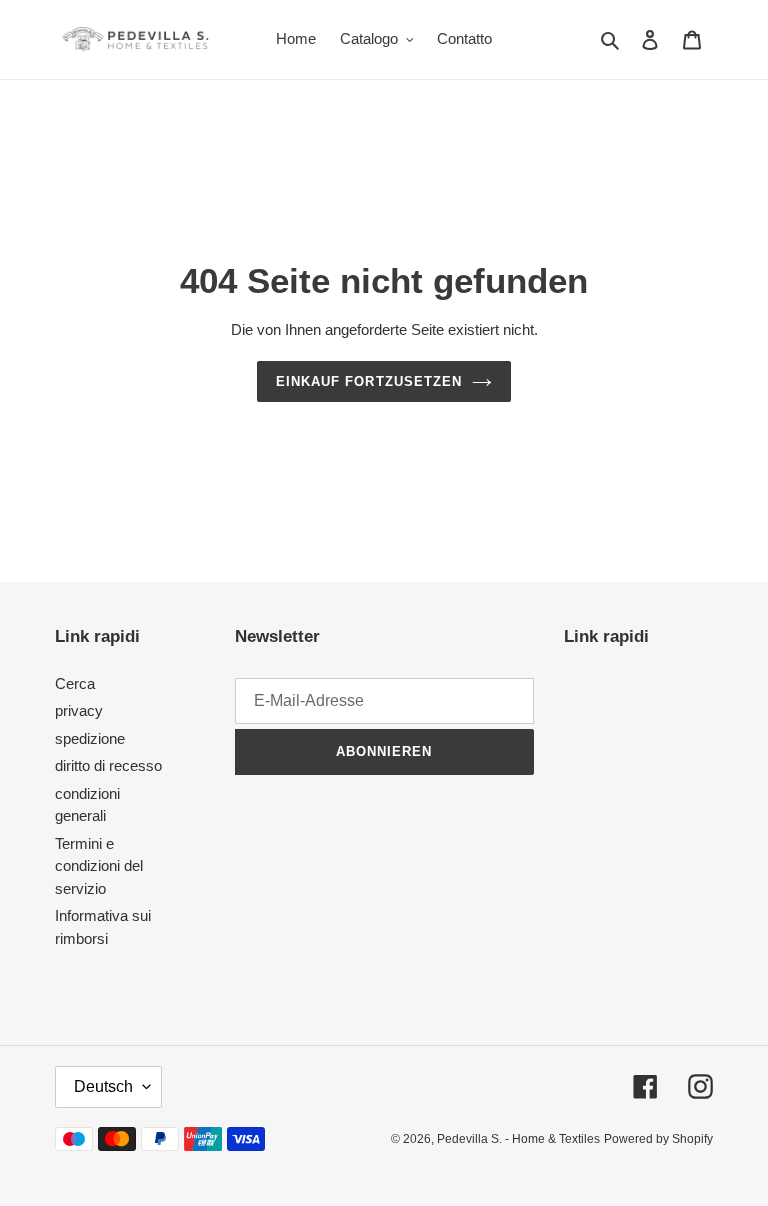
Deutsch (103, 1086)
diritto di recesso (108, 765)
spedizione (90, 738)
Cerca (75, 683)
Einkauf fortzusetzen (369, 381)
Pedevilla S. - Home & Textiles (518, 1139)
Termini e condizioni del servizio (99, 866)
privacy (79, 710)
